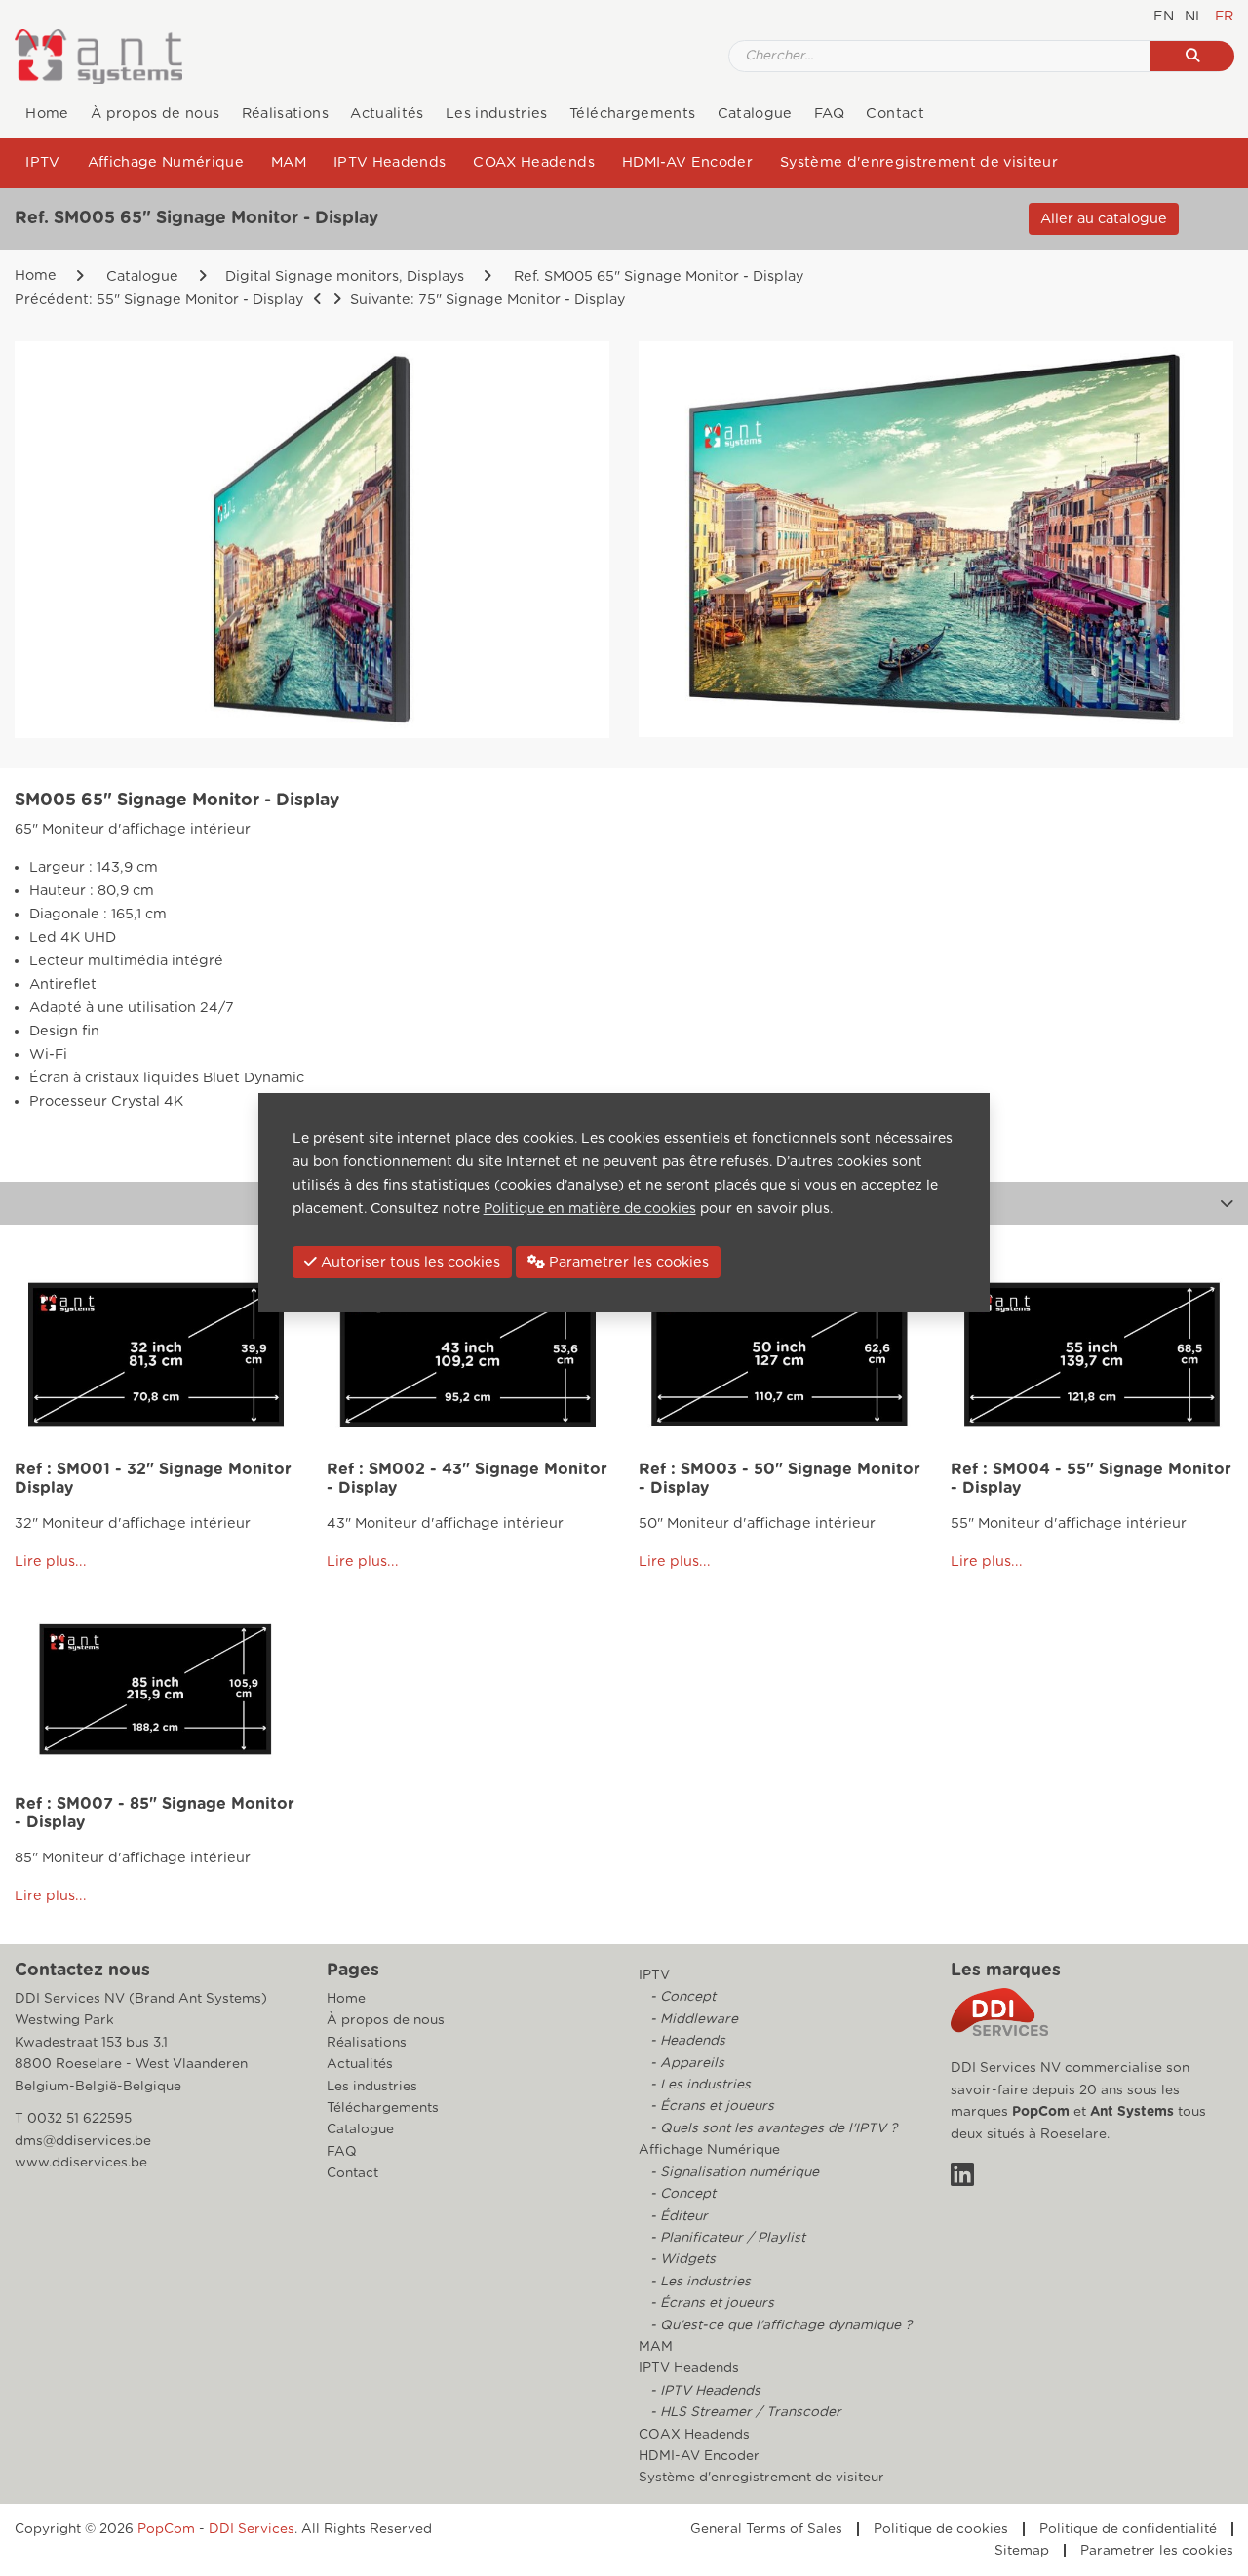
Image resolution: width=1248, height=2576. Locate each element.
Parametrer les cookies (1157, 2551)
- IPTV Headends (703, 2391)
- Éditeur (677, 2216)
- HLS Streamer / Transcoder (744, 2412)
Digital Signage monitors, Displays (345, 276)
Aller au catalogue (1104, 219)
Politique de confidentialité (1128, 2529)
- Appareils (685, 2063)
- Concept (681, 1997)
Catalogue (755, 114)
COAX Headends (533, 162)
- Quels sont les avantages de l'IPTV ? (772, 2128)
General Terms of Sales (766, 2529)
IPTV (42, 162)
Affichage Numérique (166, 162)
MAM (289, 162)
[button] (1227, 1203)
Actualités (387, 114)
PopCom (1041, 2112)
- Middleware (692, 2019)
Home (47, 114)
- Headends (686, 2041)
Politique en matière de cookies (590, 1209)
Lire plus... (51, 1561)
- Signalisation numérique (733, 2172)
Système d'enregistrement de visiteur (919, 162)
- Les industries (699, 2085)
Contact (895, 114)
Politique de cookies (941, 2529)
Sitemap (1022, 2551)
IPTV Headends (390, 162)
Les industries (497, 114)
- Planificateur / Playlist (726, 2238)
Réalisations (285, 114)
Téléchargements (632, 114)
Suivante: (486, 300)
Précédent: (159, 300)
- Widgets (681, 2259)
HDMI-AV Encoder (687, 162)
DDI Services (252, 2529)
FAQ (829, 114)
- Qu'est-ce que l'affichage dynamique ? (779, 2325)
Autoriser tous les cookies (409, 1262)
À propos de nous (155, 114)
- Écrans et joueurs (710, 2106)
